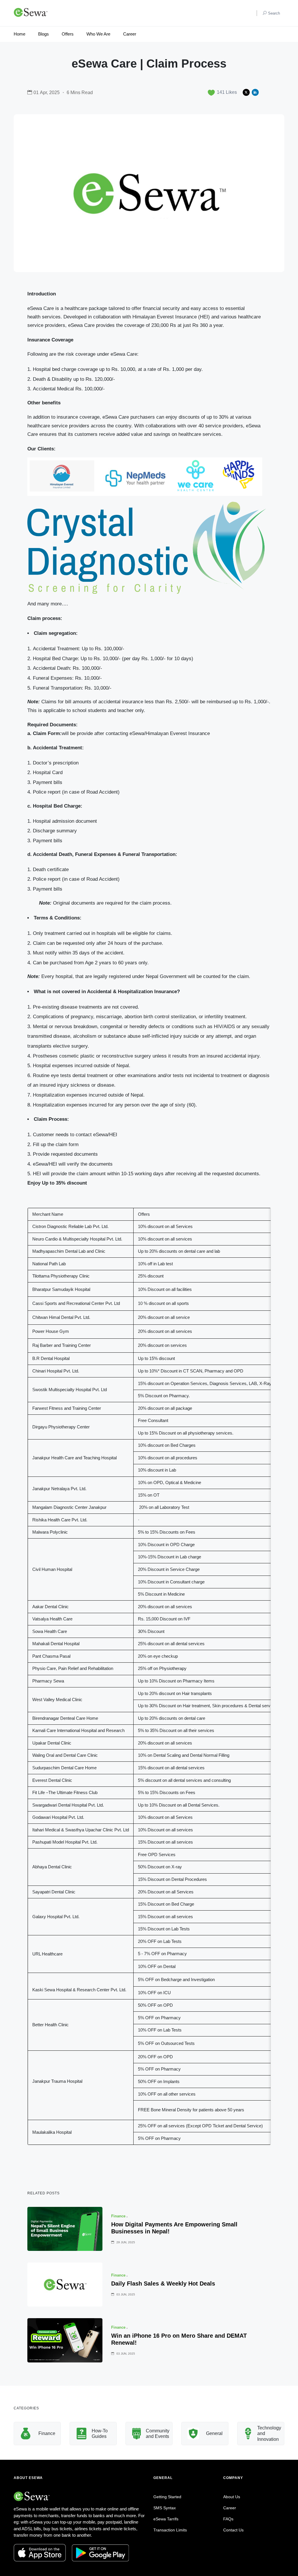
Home (19, 34)
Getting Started (167, 2497)
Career (130, 34)
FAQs (228, 2519)
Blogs (44, 34)
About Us (232, 2497)
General (165, 2433)
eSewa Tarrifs (166, 2519)
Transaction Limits (170, 2530)
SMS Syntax (165, 2508)
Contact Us (233, 2530)
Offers (68, 34)
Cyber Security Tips (275, 2433)
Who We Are (98, 34)
